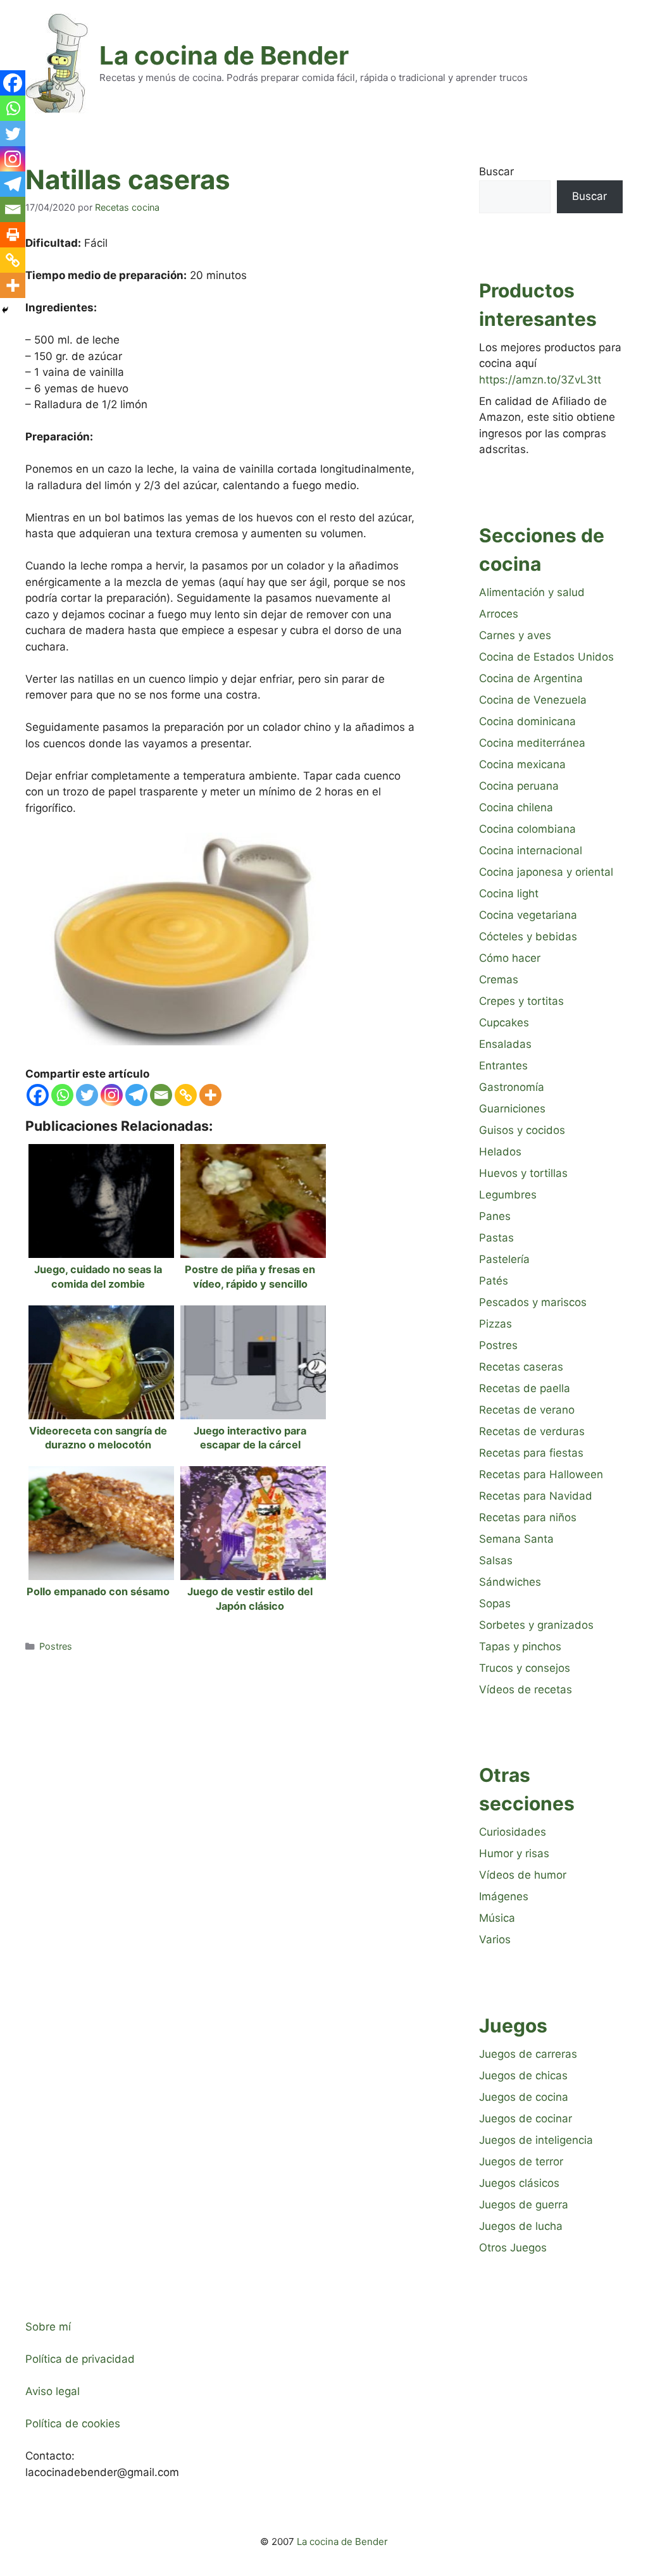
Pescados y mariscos (533, 1302)
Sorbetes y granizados (536, 1625)
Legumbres (508, 1195)
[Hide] (5, 310)
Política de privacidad (80, 2359)
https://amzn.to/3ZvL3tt (540, 380)
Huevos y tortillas (523, 1173)
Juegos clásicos (519, 2183)
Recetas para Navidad (536, 1496)
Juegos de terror (521, 2162)
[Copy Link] (186, 1095)
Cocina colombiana (527, 829)
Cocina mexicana (522, 764)
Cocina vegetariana (528, 915)
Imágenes (504, 1896)
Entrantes (503, 1066)
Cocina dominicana (527, 721)
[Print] (13, 235)
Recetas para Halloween (541, 1474)
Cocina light (509, 893)
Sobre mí (48, 2327)
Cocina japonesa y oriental (546, 872)
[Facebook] (38, 1095)
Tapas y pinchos (520, 1646)
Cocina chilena (516, 807)
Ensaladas (505, 1044)
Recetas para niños (528, 1517)
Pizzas (495, 1324)
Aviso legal (53, 2391)
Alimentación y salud (532, 592)
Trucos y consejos (525, 1668)
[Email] (161, 1095)
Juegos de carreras (528, 2054)
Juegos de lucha (521, 2226)
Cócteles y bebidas (528, 936)
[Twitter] (87, 1095)
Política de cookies (73, 2424)
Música (497, 1918)
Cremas (499, 980)
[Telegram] (136, 1095)
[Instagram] (112, 1095)
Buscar (496, 171)
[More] (210, 1095)
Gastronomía (512, 1087)
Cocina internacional (531, 850)
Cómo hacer (510, 958)
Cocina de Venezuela (533, 700)
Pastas (496, 1238)
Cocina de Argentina (531, 678)
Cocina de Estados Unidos (546, 657)
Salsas (496, 1560)
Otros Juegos (513, 2248)
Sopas (495, 1603)
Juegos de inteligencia (536, 2140)
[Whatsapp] (62, 1095)
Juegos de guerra (524, 2205)
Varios (495, 1939)
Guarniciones (512, 1109)
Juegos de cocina (524, 2097)
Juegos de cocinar (526, 2119)
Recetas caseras (521, 1367)
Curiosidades (513, 1832)
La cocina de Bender (224, 55)
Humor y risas (514, 1853)
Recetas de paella (525, 1388)
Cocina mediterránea (532, 743)
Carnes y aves (515, 635)
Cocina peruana (519, 786)
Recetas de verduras (532, 1431)
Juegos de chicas (523, 2075)
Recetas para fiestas (531, 1453)
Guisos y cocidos (522, 1130)
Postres (56, 1646)
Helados (500, 1152)
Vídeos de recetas (526, 1689)
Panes (495, 1216)
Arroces (499, 614)
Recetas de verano (527, 1410)
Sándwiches (510, 1582)
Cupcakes (504, 1023)
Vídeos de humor (523, 1875)
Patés (494, 1281)
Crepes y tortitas (521, 1001)
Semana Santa (516, 1539)
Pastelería (504, 1259)
